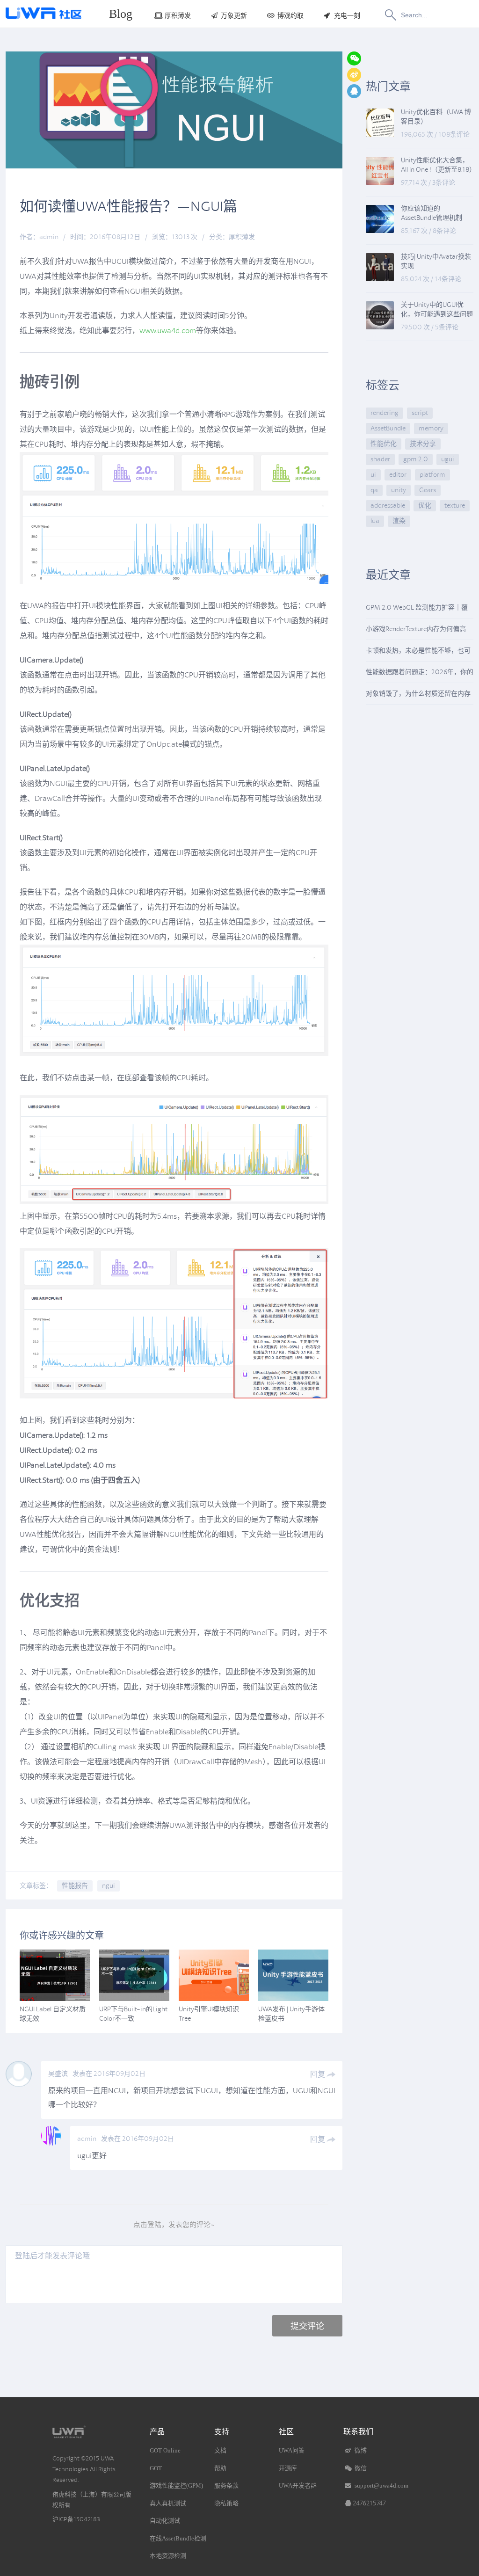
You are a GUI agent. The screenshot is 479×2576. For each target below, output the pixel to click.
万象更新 (234, 16)
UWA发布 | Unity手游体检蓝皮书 (291, 2014)
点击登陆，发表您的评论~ (174, 2225)
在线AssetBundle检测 (178, 2538)
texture (455, 506)
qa (374, 490)
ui (373, 475)
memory (431, 428)
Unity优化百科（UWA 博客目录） (436, 117)
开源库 (288, 2468)
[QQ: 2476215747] (354, 91)
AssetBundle (388, 428)
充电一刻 (347, 16)
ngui (109, 1886)
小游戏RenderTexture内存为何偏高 (416, 629)
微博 (360, 2450)
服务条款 (226, 2485)
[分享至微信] (354, 58)
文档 (220, 2450)
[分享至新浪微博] (354, 75)
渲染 (399, 521)
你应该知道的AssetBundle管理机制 (432, 213)
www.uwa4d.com (168, 331)
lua (375, 521)
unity (399, 490)
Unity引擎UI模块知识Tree (209, 2014)
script (420, 413)
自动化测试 (165, 2521)
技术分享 (423, 444)
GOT (156, 2468)
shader (380, 459)
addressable (388, 506)
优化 (425, 506)
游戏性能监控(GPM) (176, 2485)
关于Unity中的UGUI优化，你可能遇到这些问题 (437, 309)
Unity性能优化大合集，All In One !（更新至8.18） (437, 165)
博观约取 (290, 16)
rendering (385, 413)
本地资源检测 (168, 2556)
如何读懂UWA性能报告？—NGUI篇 (128, 206)
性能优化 (384, 444)
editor (398, 475)
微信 (360, 2468)
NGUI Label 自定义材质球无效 (53, 2014)
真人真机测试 (168, 2503)
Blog (121, 14)
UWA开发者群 (298, 2485)
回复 (318, 2074)
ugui (448, 459)
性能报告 (75, 1886)
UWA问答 (292, 2450)
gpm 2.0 (416, 459)
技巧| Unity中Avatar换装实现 (436, 261)
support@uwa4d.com (381, 2485)
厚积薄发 (178, 16)
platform (432, 475)
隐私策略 (226, 2503)
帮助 (220, 2468)
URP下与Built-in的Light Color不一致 (133, 2014)
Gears (428, 490)
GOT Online (165, 2450)
